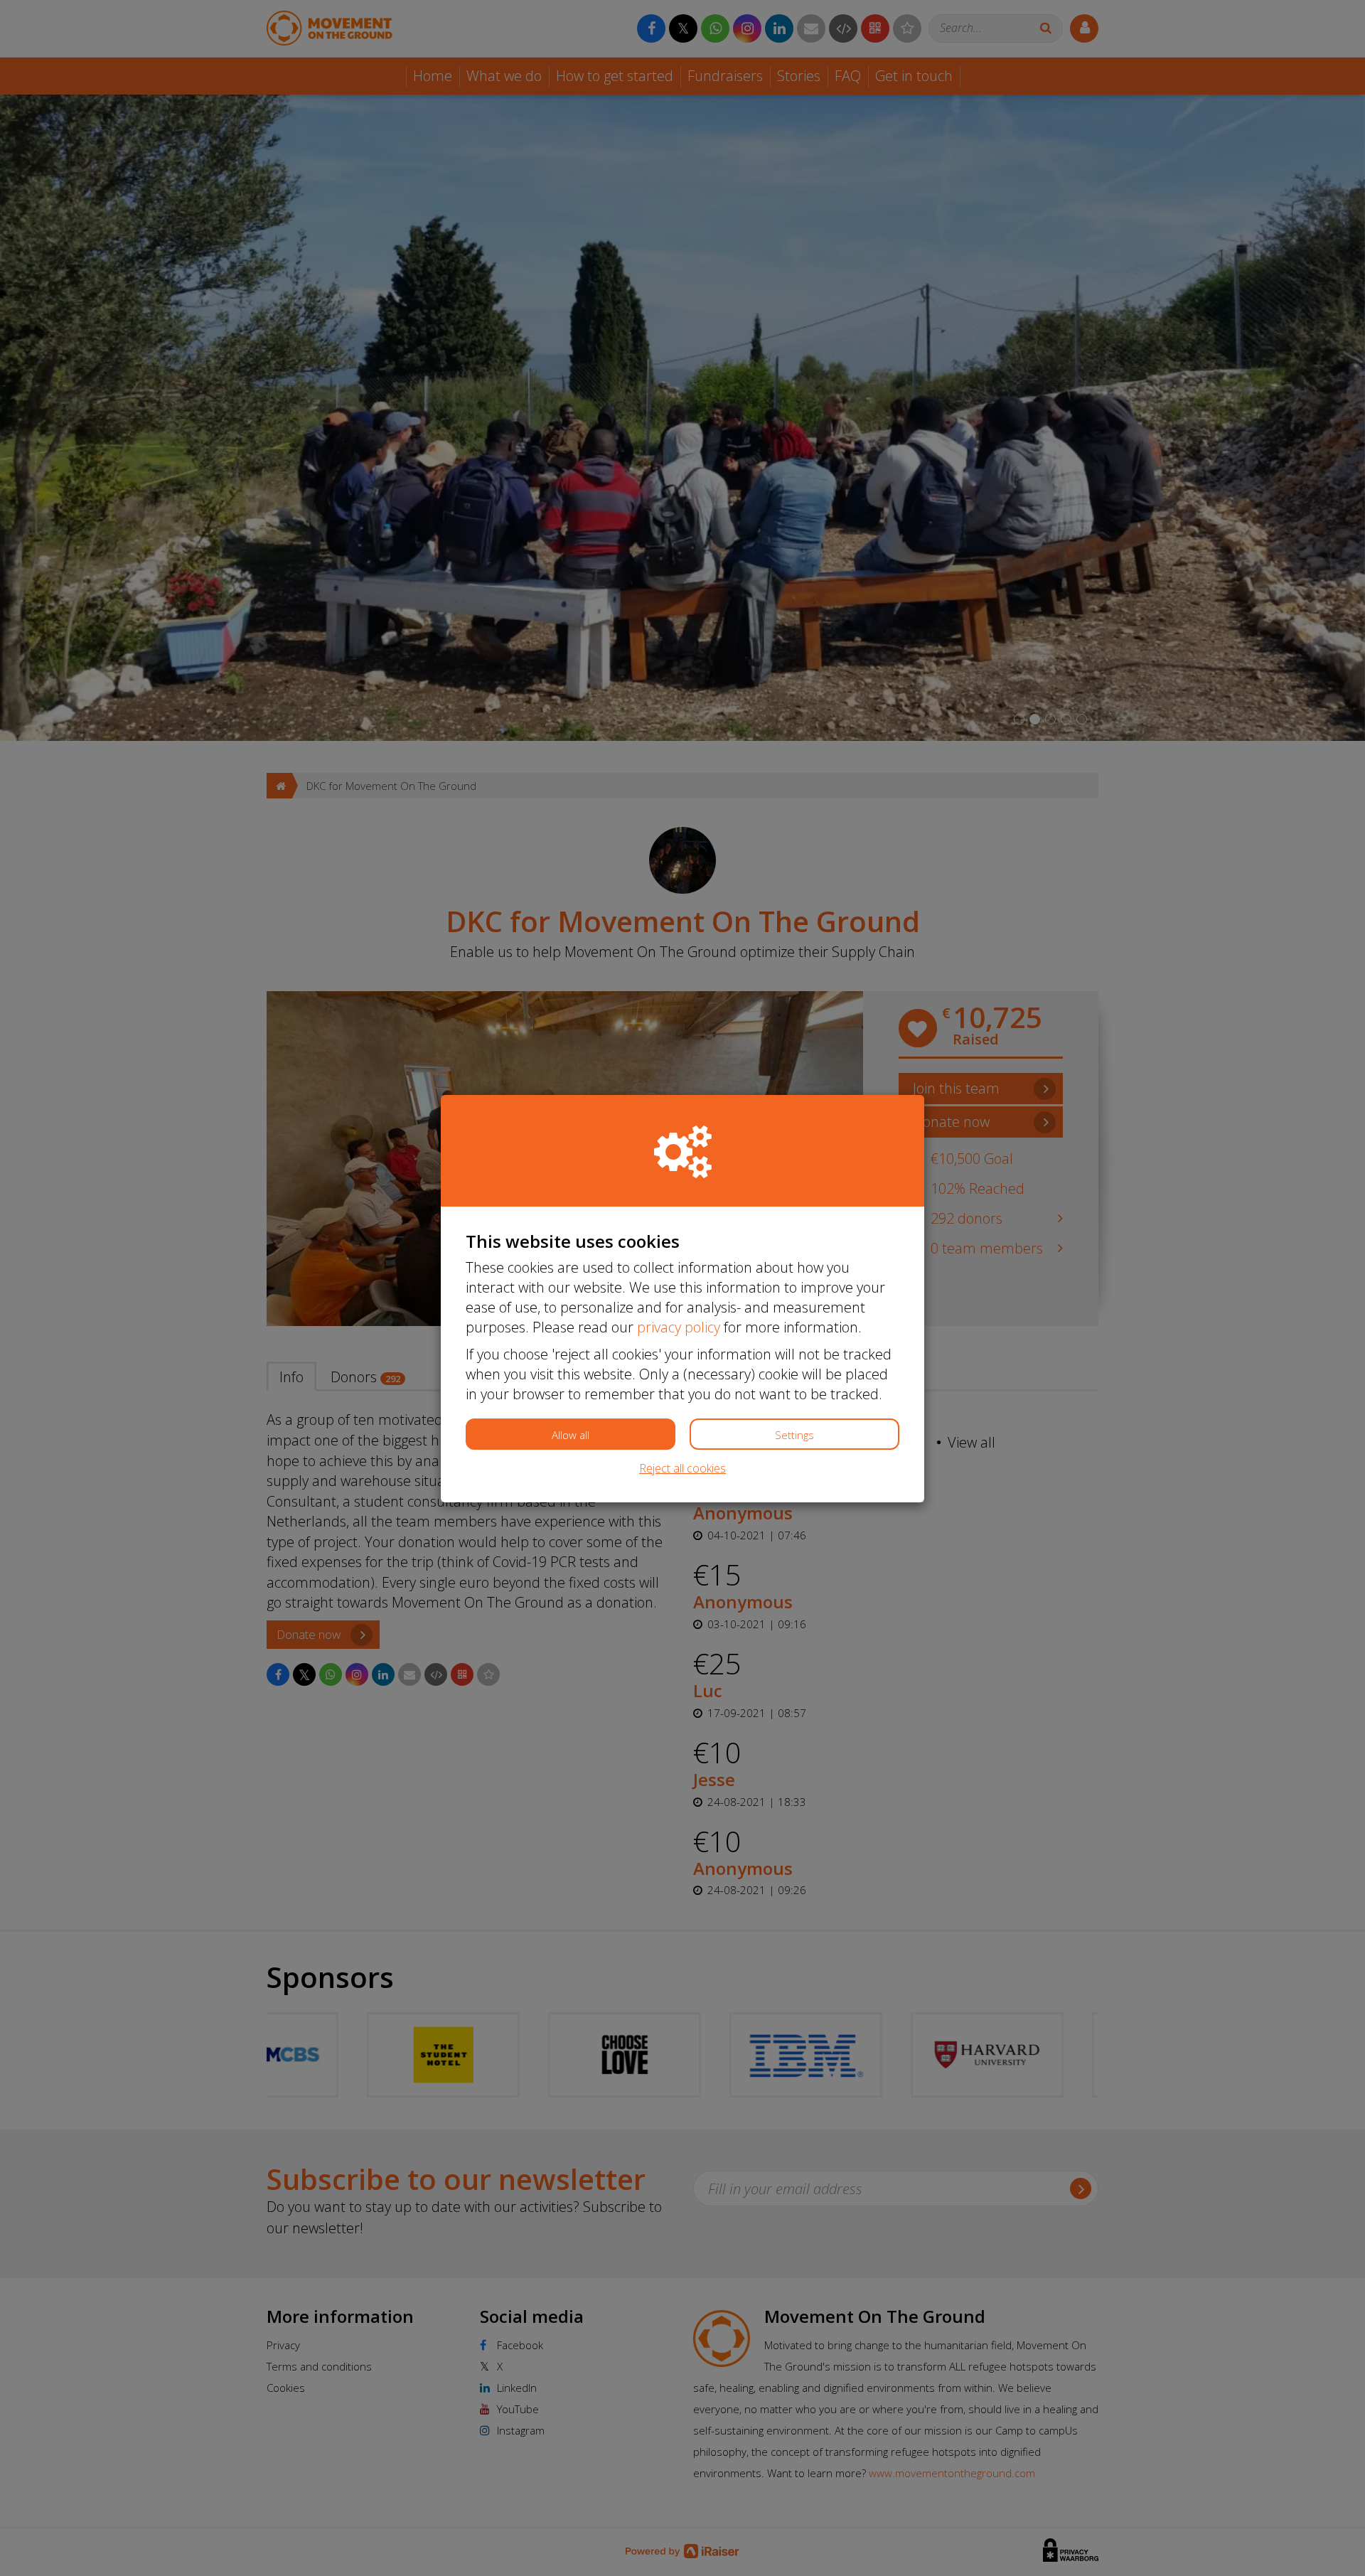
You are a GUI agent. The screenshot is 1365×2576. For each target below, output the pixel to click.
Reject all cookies (682, 1468)
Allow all (571, 1435)
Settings (794, 1435)
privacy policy (679, 1327)
